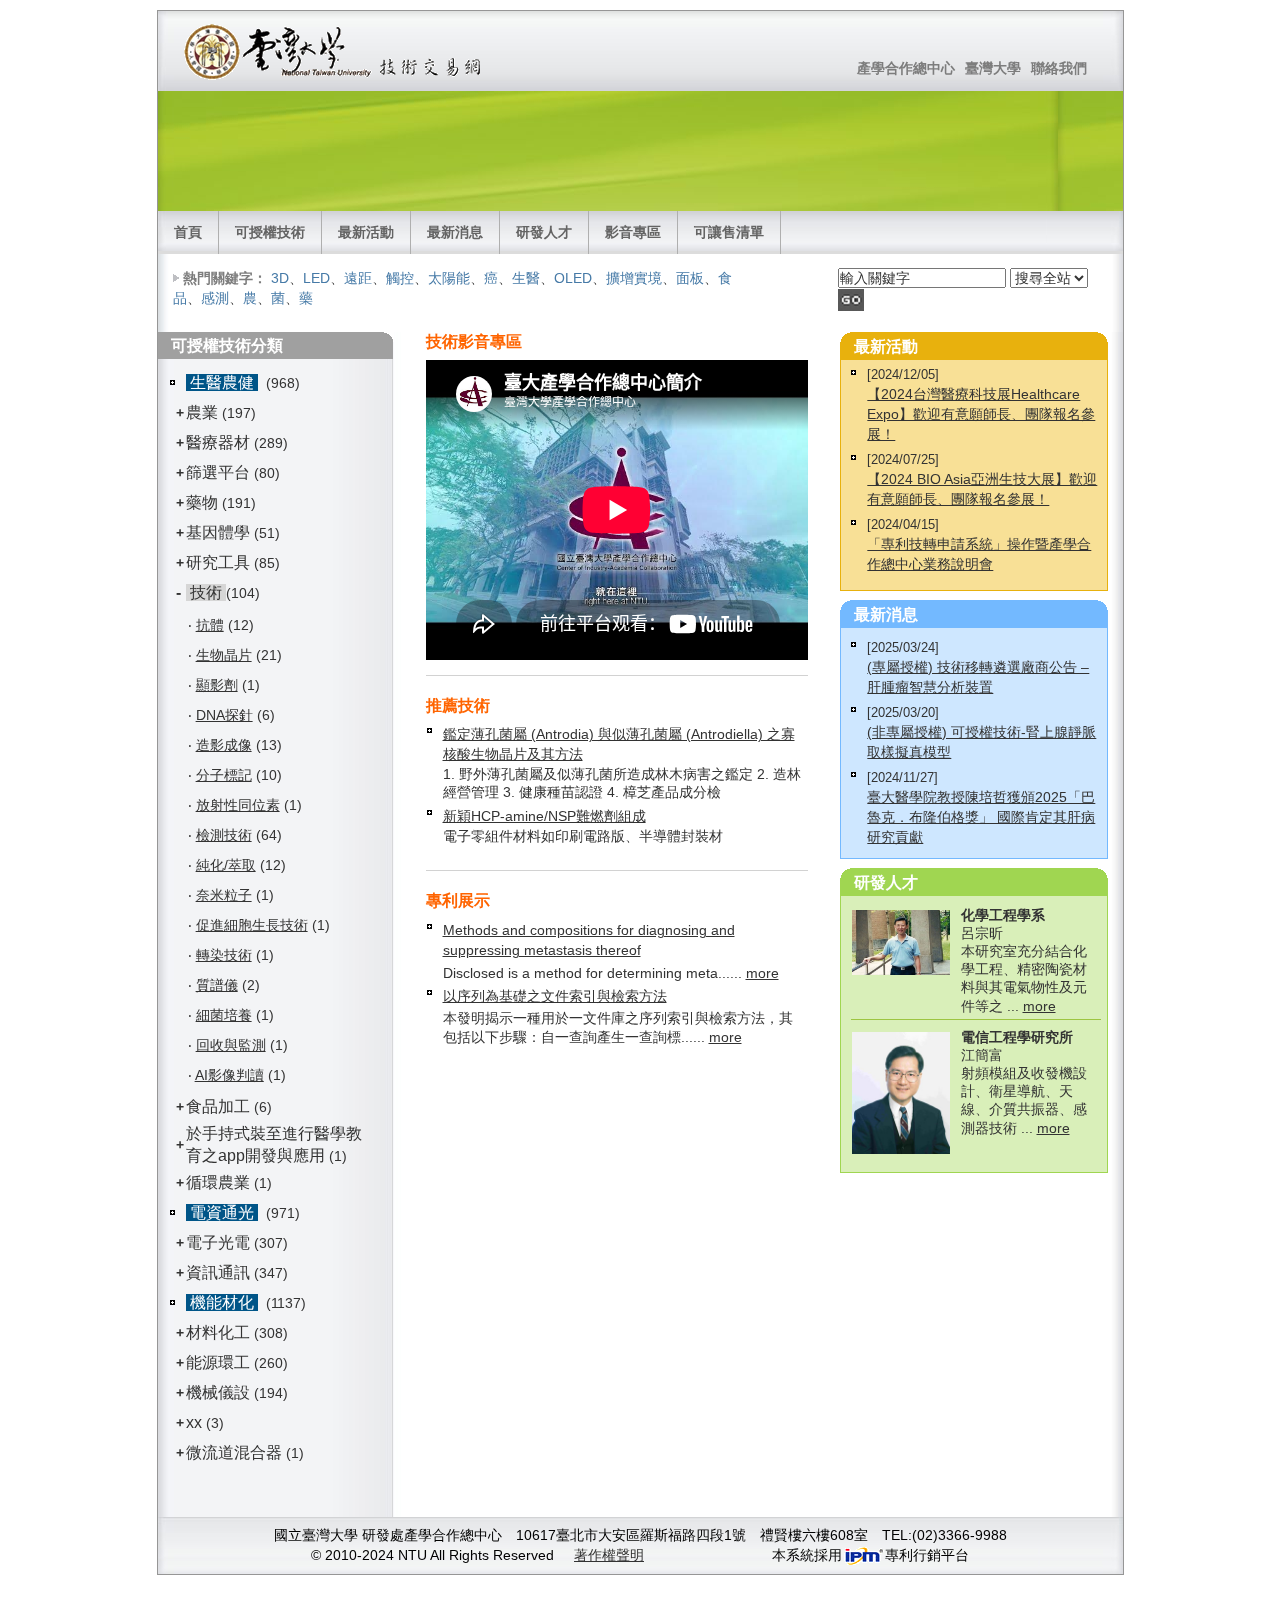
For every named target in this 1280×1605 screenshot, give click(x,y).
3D (280, 278)
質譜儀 (217, 985)
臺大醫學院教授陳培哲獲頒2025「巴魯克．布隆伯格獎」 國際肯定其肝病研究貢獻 (981, 817)
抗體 (210, 625)
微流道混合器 (234, 1452)
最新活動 (366, 232)
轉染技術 (224, 955)
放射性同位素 (238, 805)
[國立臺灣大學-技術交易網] (334, 51)
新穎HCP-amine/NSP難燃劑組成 (544, 816)
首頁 (188, 232)
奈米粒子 (224, 895)
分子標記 (224, 775)
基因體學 (218, 532)
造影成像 (224, 745)
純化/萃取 (226, 865)
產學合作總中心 (906, 68)
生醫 (526, 278)
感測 (215, 298)
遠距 (358, 278)
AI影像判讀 (229, 1075)
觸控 (400, 278)
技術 (206, 592)
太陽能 (449, 278)
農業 (202, 412)
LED (316, 278)
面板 (690, 278)
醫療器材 (220, 442)
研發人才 (544, 232)
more (762, 973)
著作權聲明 (609, 1555)
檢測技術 (224, 835)
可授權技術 (270, 232)
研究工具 (218, 562)
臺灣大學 (993, 68)
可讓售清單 (729, 232)
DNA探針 (224, 715)
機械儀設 (218, 1392)
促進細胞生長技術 (252, 925)
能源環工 (218, 1362)
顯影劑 (217, 685)
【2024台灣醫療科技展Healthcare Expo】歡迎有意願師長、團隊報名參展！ (981, 414)
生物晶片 (224, 655)
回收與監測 (231, 1045)
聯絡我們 (1059, 68)
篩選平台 (218, 472)
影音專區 (633, 232)
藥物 (202, 502)
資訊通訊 (218, 1272)
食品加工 (218, 1106)
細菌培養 (224, 1015)
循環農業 (218, 1182)
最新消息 (455, 232)
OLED (573, 278)
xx (194, 1422)
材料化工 (218, 1332)
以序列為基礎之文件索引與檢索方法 (555, 996)
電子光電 (218, 1242)
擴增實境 (634, 278)
